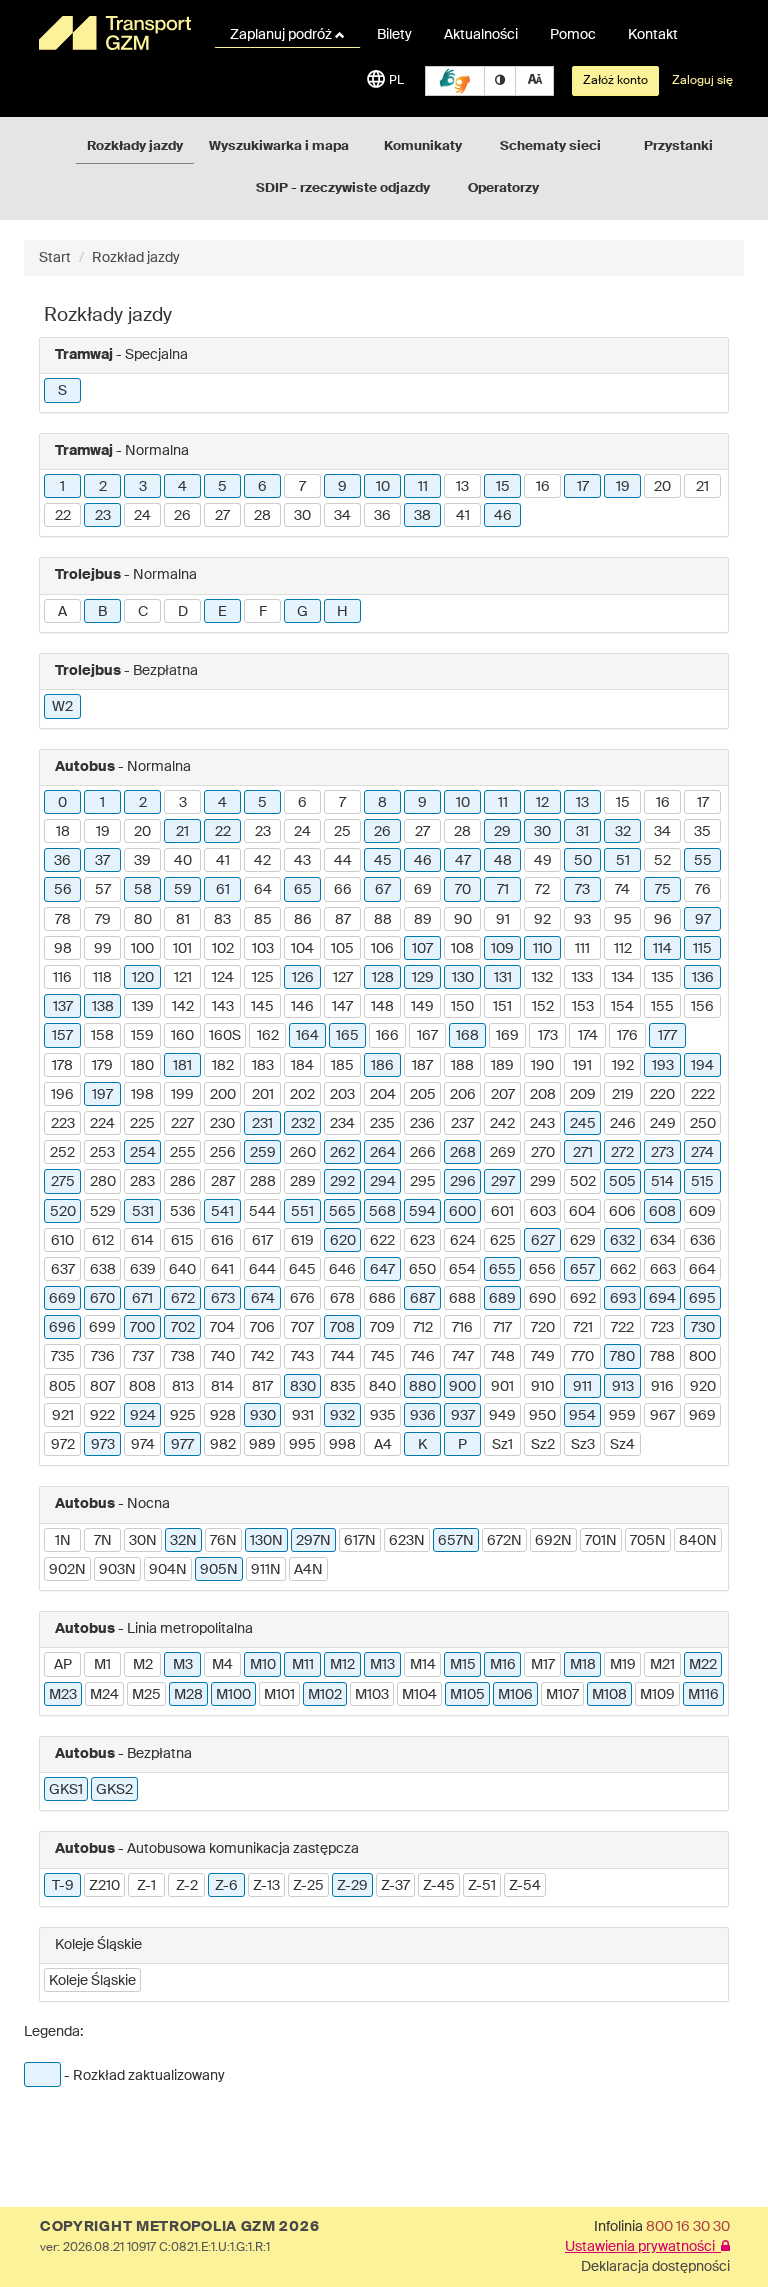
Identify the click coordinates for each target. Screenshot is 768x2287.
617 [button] (262, 1241)
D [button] (183, 612)
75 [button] (663, 890)
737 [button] (143, 1357)
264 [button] (383, 1153)
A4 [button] (383, 1445)
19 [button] (623, 487)
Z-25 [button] (308, 1886)
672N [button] (504, 1541)
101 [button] (182, 949)
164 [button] (307, 1036)
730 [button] (703, 1328)
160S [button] (225, 1036)
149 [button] (422, 1007)
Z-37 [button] (395, 1886)
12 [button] (542, 803)
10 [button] (383, 487)
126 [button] (303, 978)
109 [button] (502, 949)
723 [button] (662, 1328)
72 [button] (542, 890)
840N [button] (698, 1541)
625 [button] (503, 1241)
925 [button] (183, 1416)
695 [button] (702, 1299)
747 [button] (463, 1357)
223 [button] (63, 1124)
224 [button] (102, 1124)
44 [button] (343, 861)
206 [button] (463, 1095)
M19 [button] (623, 1665)
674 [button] (263, 1299)
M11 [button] (303, 1665)
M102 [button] (325, 1695)
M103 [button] (372, 1695)
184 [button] (302, 1066)
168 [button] (467, 1036)
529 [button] (103, 1212)
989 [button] (262, 1445)
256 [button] (223, 1153)
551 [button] (302, 1212)
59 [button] (183, 890)
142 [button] (183, 1007)
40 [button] (183, 861)
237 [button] (462, 1124)
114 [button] (662, 949)
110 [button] (542, 949)
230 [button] (222, 1124)
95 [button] (623, 920)
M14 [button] (423, 1665)
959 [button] (622, 1416)
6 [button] (262, 487)
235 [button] (382, 1124)
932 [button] (342, 1416)
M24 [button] (104, 1695)
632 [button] (622, 1241)
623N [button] (407, 1541)
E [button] (222, 612)
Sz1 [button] (502, 1445)
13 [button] (462, 487)
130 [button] (463, 978)
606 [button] (622, 1212)
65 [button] (303, 890)
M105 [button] (467, 1695)
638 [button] (103, 1270)
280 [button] (103, 1182)
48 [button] (503, 861)
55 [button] (703, 861)
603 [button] (543, 1212)
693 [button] (623, 1299)
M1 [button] (102, 1665)
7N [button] (103, 1541)
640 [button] (182, 1270)
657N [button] (456, 1541)
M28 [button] (188, 1695)
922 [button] (102, 1416)
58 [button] (143, 890)
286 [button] (183, 1182)
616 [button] (222, 1241)
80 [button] (143, 920)
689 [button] (502, 1299)
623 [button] (422, 1241)
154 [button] (622, 1007)
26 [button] (182, 516)
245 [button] (583, 1124)
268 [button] (463, 1153)
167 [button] (427, 1036)
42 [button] (262, 861)
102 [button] (223, 949)
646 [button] (342, 1270)
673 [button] (223, 1299)
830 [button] (303, 1387)
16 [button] (543, 487)
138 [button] (103, 1007)
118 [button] (102, 978)
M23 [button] (63, 1695)
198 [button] (142, 1095)
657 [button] (582, 1270)
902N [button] (67, 1570)
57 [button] (103, 890)
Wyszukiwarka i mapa (279, 146)
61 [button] (223, 890)
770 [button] (582, 1357)
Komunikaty (423, 146)
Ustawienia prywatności (643, 2247)
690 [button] (542, 1299)
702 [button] (183, 1328)
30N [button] (143, 1541)
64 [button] (263, 890)
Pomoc (573, 35)
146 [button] (302, 1007)
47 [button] (463, 861)
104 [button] (302, 949)
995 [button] (302, 1445)
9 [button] (342, 487)
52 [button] (662, 861)
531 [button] (143, 1212)
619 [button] (302, 1241)
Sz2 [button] (543, 1445)
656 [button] (542, 1270)
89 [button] (423, 920)
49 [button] (543, 861)
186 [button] (382, 1066)
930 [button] (263, 1416)
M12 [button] (342, 1665)
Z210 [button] (104, 1886)
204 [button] (383, 1095)
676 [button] (302, 1299)
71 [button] (503, 890)
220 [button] (662, 1095)
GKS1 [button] (66, 1790)
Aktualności (481, 35)
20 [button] (662, 487)
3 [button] (143, 487)
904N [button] (168, 1570)
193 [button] (663, 1066)
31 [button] (582, 832)
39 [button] (142, 861)
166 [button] (387, 1036)
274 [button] (702, 1153)
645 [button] (302, 1270)
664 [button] (702, 1270)
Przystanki (678, 146)
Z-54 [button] (525, 1886)
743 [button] (302, 1357)
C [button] (143, 612)
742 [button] (262, 1357)
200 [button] (223, 1095)
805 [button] (62, 1387)
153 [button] (583, 1007)
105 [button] (342, 949)
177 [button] (667, 1036)
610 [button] (62, 1241)
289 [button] (303, 1182)
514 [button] (662, 1182)
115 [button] (702, 949)
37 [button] (102, 861)
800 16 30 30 (688, 2227)
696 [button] (62, 1328)
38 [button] (422, 516)
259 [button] (263, 1153)
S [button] (62, 391)
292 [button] (342, 1182)
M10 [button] (263, 1665)
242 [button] (502, 1124)
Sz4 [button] (622, 1445)
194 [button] (702, 1066)
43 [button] (302, 861)
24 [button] (142, 516)
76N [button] (223, 1541)
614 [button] (142, 1241)
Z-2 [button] (187, 1886)
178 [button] (62, 1066)
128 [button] (383, 978)
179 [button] (102, 1066)
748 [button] (503, 1357)
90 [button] (463, 920)
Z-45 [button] (439, 1886)
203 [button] (342, 1095)
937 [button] (463, 1416)
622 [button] (382, 1241)
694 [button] (662, 1299)
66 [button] (343, 890)
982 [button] (223, 1445)
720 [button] (543, 1328)
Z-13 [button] (266, 1886)
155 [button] (662, 1007)
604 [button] (582, 1212)
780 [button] (622, 1357)
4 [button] (182, 487)
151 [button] (502, 1007)
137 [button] (63, 1007)
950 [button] (542, 1416)
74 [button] (622, 890)
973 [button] (103, 1445)
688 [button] (462, 1299)
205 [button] (423, 1095)
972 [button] (63, 1445)
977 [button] (182, 1445)
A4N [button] (308, 1570)
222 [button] (703, 1095)
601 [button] (502, 1212)
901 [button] (502, 1387)
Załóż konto (615, 81)
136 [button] (703, 978)
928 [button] (223, 1416)
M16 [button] (503, 1665)
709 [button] (382, 1328)
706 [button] (262, 1328)
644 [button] (262, 1270)
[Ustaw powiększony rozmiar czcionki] (534, 81)
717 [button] (502, 1328)
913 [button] (623, 1387)
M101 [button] (279, 1695)
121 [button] (183, 978)
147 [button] (342, 1007)
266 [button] (423, 1153)
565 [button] (342, 1212)
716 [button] (462, 1328)
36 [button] (382, 516)
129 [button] (423, 978)
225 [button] (142, 1124)
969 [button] (702, 1416)
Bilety (394, 35)
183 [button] (263, 1066)
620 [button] (343, 1241)
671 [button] (142, 1299)
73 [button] (582, 890)
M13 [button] (382, 1665)
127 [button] (343, 978)
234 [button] (342, 1124)
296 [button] (463, 1182)
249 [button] (663, 1124)
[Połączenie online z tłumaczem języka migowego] (455, 81)
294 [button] (383, 1182)
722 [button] (622, 1328)
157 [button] (62, 1036)
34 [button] (342, 516)
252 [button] (62, 1153)
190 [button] (542, 1066)
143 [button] (223, 1007)
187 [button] (422, 1066)
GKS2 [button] (114, 1790)
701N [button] (601, 1541)
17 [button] (583, 487)
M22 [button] (703, 1665)
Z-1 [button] (146, 1886)
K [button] (422, 1445)
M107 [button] (562, 1695)
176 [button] (627, 1036)
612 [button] (103, 1241)
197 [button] (102, 1095)
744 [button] (343, 1357)
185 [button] (342, 1066)
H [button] (342, 612)
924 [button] (143, 1416)
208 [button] (543, 1095)
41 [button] (463, 516)
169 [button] (507, 1036)
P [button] (462, 1445)
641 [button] (222, 1270)
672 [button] (183, 1299)
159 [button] (142, 1036)
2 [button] (103, 487)
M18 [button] (583, 1665)
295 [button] (423, 1182)
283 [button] (142, 1182)
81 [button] (183, 920)
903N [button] (117, 1570)
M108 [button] (609, 1695)
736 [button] (103, 1357)
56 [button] (63, 890)
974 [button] (143, 1445)
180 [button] (142, 1066)
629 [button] (583, 1241)
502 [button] (583, 1182)
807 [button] (102, 1387)
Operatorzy (503, 188)
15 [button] (503, 487)
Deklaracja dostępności (655, 2267)
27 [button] (222, 516)
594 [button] (422, 1212)
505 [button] (622, 1182)
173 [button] (548, 1036)
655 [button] (502, 1270)
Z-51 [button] (482, 1886)
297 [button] (503, 1182)
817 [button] (262, 1387)
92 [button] (542, 920)
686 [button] (382, 1299)
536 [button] (183, 1212)
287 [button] (223, 1182)
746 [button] (423, 1357)
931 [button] (303, 1416)
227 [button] (182, 1124)
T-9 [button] (63, 1886)
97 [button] (703, 920)
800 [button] (702, 1357)
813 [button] (183, 1387)
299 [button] (543, 1182)
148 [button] (382, 1007)
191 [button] (582, 1066)
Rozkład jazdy (136, 258)
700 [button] (142, 1328)
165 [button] (347, 1036)
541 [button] (222, 1212)
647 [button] (382, 1270)
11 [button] (423, 487)
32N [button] (183, 1541)
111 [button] (582, 949)
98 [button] (63, 949)
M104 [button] (419, 1695)
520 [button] (63, 1212)
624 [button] (463, 1241)
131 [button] (503, 978)
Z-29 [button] (352, 1886)
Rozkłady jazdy (135, 146)
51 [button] (623, 861)
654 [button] (462, 1270)
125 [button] (263, 978)
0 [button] (62, 803)
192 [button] (623, 1066)
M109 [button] (657, 1695)
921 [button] (63, 1416)
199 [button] (182, 1095)
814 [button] (222, 1387)
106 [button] (382, 949)
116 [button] (62, 978)
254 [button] (143, 1153)
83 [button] (222, 920)
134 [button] (623, 978)
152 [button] (543, 1007)
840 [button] (382, 1387)
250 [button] (703, 1124)
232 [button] (303, 1124)
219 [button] (623, 1095)
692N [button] (553, 1541)
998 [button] (342, 1445)
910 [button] (542, 1387)
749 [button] (543, 1357)
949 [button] (502, 1416)
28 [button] (262, 516)
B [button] (102, 612)
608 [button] (662, 1212)
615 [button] (182, 1241)
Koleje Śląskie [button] (92, 1981)
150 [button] (462, 1007)
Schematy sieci (550, 146)
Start (55, 258)
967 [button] (662, 1416)
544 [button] (262, 1212)
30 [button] (302, 516)
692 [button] (583, 1299)
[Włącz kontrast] (500, 81)
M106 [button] (515, 1695)
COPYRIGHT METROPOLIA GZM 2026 (179, 2227)
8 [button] (382, 803)
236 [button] (422, 1124)
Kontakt (653, 35)
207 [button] (503, 1095)
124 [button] (223, 978)
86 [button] (303, 920)
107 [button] (422, 949)
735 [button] (63, 1357)
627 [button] (543, 1241)
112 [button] (623, 949)
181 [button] (182, 1066)
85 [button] (263, 920)
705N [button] (648, 1541)
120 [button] (143, 978)
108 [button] (462, 949)
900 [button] (462, 1387)
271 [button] (583, 1153)
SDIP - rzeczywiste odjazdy (343, 188)
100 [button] (142, 949)
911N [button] (266, 1570)
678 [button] (342, 1299)
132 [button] (542, 978)
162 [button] (268, 1036)
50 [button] (583, 861)
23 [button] (103, 516)
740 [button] (223, 1357)
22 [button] (63, 516)
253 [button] (102, 1153)
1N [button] (63, 1541)
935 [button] (383, 1416)
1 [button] (62, 487)
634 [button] (663, 1241)
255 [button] (183, 1153)
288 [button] (263, 1182)
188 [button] (462, 1066)
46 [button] (503, 516)
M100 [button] (233, 1695)
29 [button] (502, 832)
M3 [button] (183, 1665)
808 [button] (142, 1387)
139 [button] (143, 1007)
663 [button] (663, 1270)
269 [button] (503, 1153)
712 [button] (423, 1328)
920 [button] (703, 1387)
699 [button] (102, 1328)
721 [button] (583, 1328)
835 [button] (343, 1387)
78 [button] (63, 920)
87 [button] (343, 920)
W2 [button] (62, 707)
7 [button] (302, 487)
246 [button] (623, 1124)
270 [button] (543, 1153)
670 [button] (102, 1299)
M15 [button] (463, 1665)
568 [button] (382, 1212)
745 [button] (383, 1357)
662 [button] (623, 1270)
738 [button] (183, 1357)
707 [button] (302, 1328)
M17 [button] (543, 1665)
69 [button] (423, 890)
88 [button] (383, 920)
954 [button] (582, 1416)
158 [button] (102, 1036)
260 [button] (303, 1153)
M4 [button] (222, 1665)
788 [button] (662, 1357)
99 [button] (103, 949)
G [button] (302, 612)
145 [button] (262, 1007)
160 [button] (182, 1036)
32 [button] (623, 832)
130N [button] (266, 1541)
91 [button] (503, 920)
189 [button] (502, 1066)
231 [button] (262, 1124)
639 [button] (143, 1270)
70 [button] (463, 890)
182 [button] (223, 1066)
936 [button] (423, 1416)
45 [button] (383, 861)
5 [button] (222, 487)
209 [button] (583, 1095)
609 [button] (702, 1212)
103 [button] (263, 949)
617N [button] (360, 1541)
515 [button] (702, 1182)
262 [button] (342, 1153)
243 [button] (542, 1124)
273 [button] (662, 1153)
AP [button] (63, 1665)
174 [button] (588, 1036)
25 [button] (342, 832)
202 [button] (302, 1095)
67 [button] (383, 890)
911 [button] (582, 1387)
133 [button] (582, 978)
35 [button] (702, 832)
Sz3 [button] (583, 1445)
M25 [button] (146, 1695)
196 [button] (62, 1095)
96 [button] (663, 920)
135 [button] (663, 978)
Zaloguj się (702, 81)
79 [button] (103, 920)
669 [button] (62, 1299)
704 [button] (222, 1328)
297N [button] (313, 1541)
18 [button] (63, 832)
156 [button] (702, 1007)
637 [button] (63, 1270)
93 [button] (582, 920)
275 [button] (63, 1182)
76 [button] (703, 890)
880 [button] (422, 1387)
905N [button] (219, 1570)
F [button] (263, 612)
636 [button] (703, 1241)
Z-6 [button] (226, 1886)
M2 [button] (143, 1665)
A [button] (62, 612)
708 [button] (342, 1328)
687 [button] (422, 1299)
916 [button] (662, 1387)
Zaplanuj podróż (282, 35)
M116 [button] (703, 1695)
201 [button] (263, 1095)
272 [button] (622, 1153)
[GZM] (114, 33)
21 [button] (702, 487)
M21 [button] (662, 1665)
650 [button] (422, 1270)
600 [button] (462, 1212)
